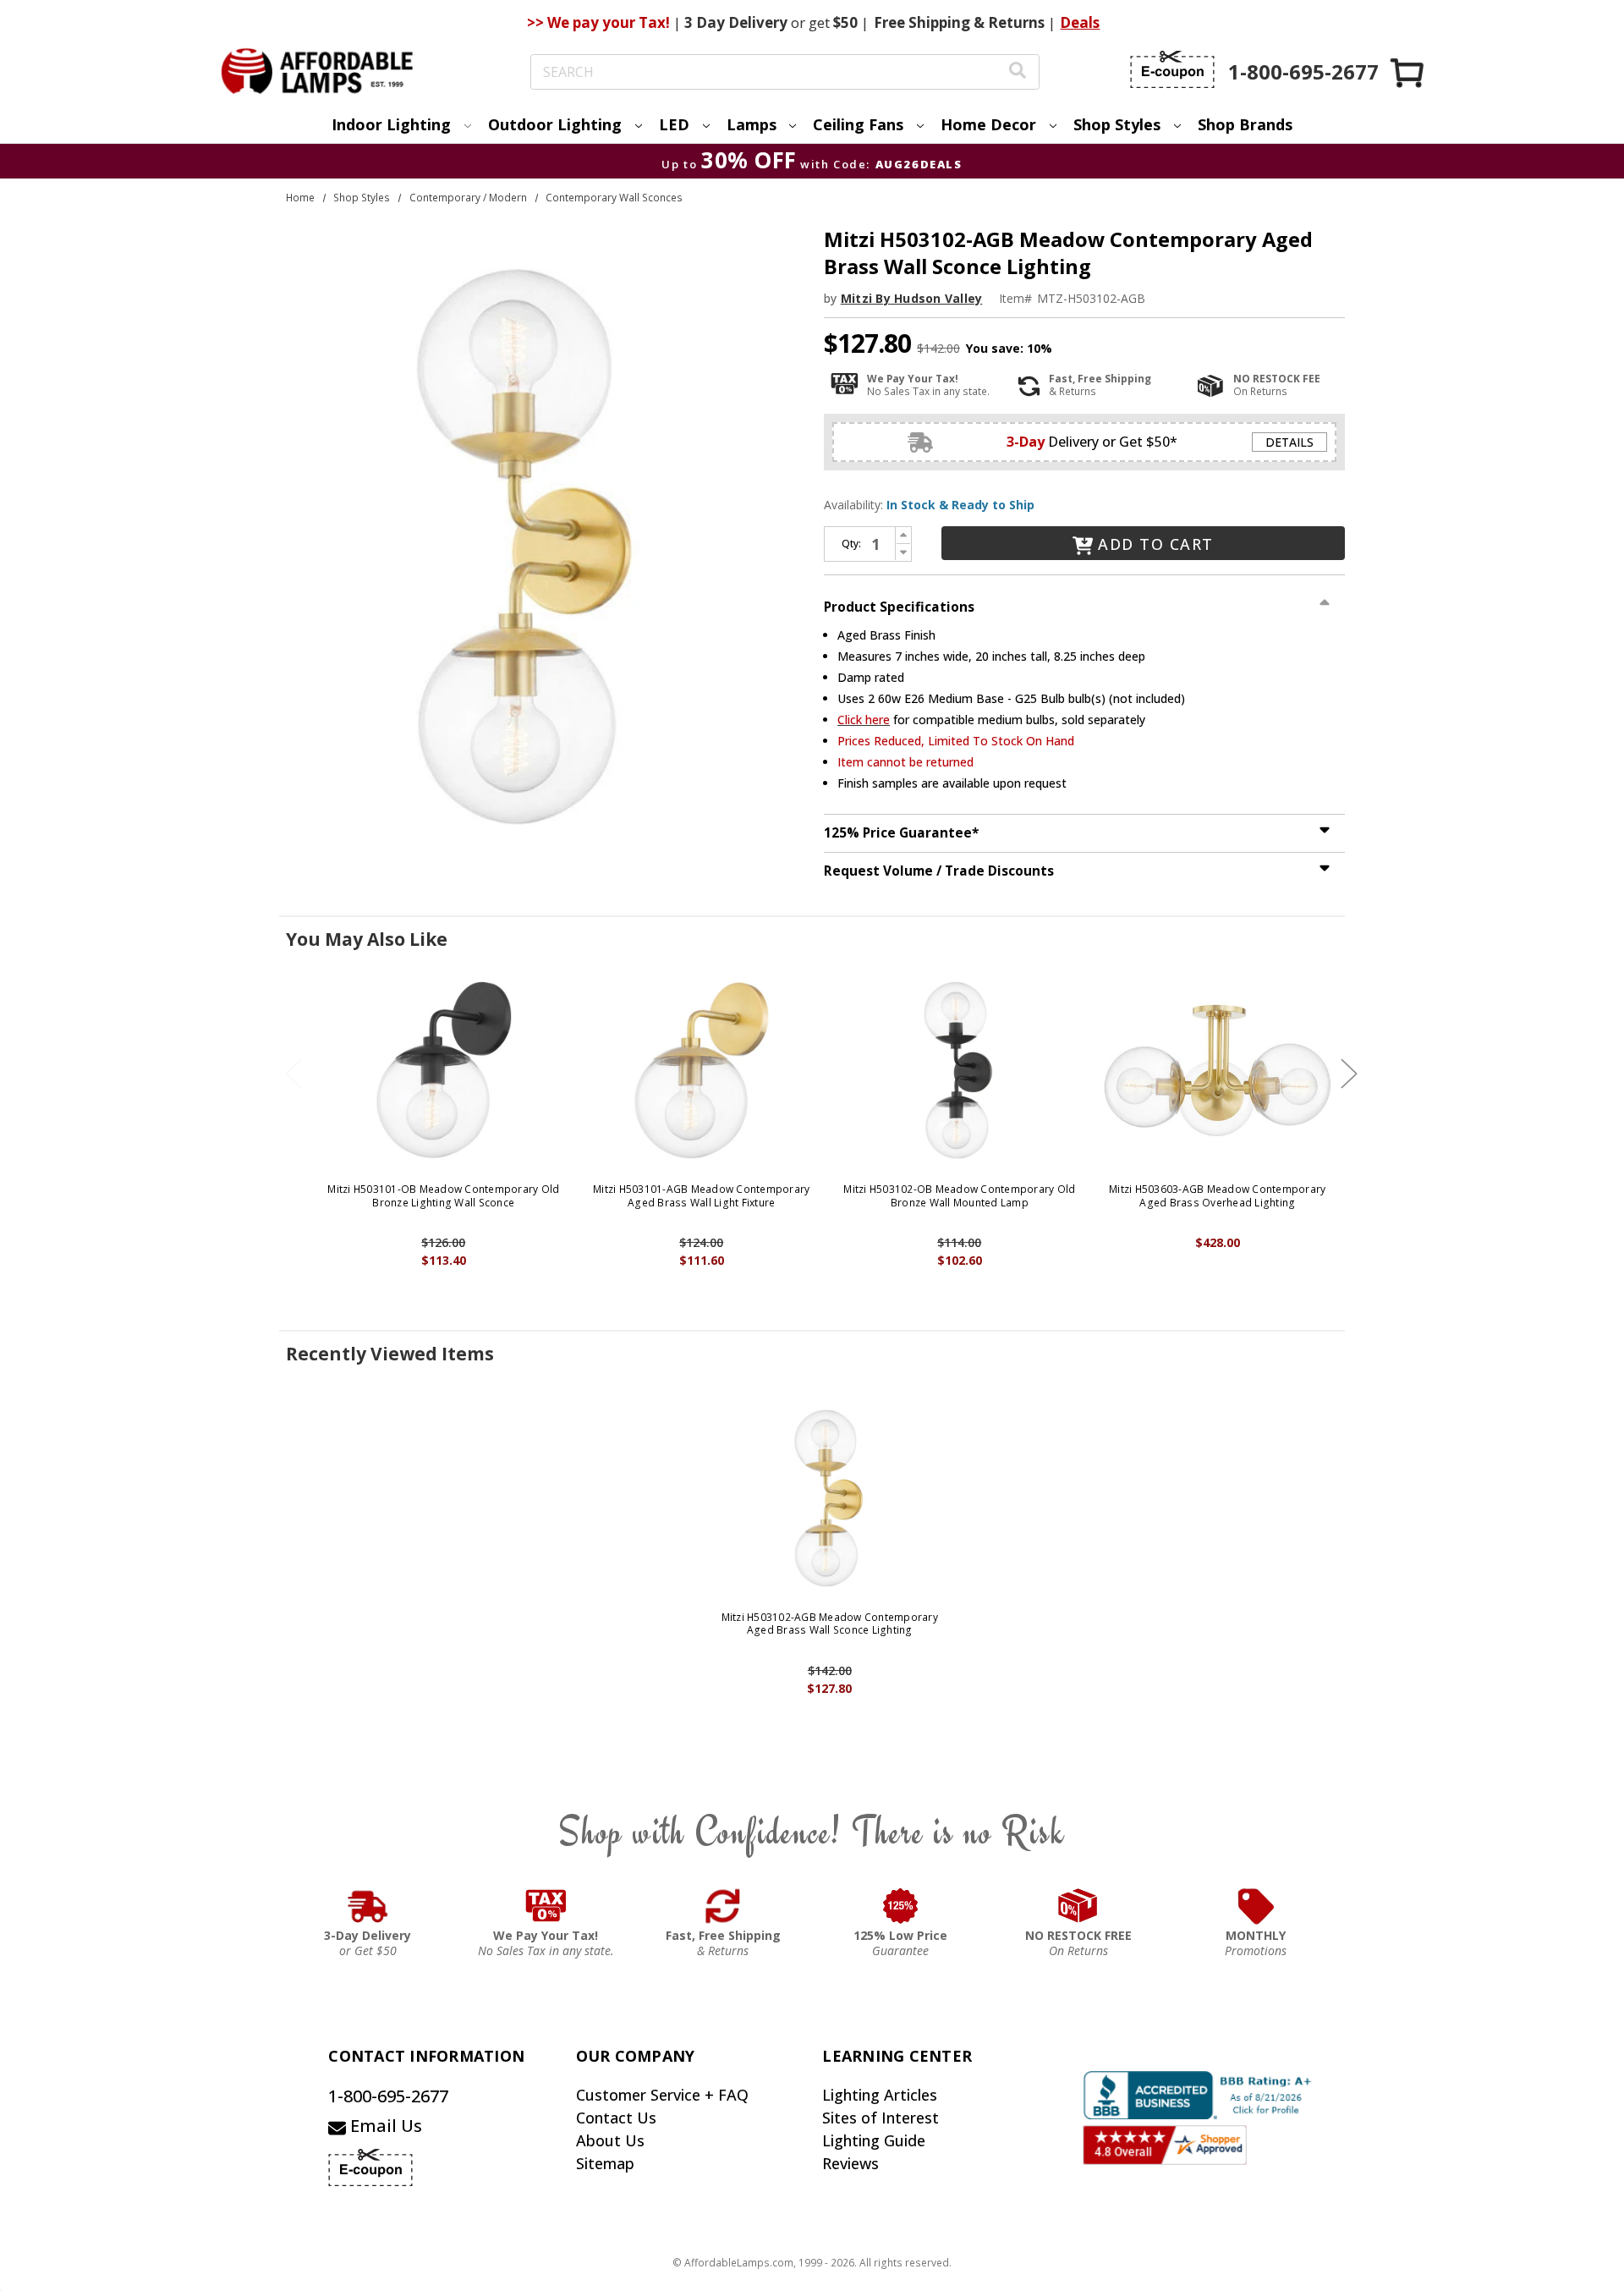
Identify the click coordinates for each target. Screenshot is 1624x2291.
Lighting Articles (880, 2095)
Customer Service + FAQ (662, 2095)
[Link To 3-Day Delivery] (368, 1906)
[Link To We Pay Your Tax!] (546, 1906)
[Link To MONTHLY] (1256, 1906)
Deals (1080, 22)
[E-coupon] (1172, 69)
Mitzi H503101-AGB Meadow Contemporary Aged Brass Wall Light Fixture (701, 1196)
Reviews (850, 2163)
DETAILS (1289, 442)
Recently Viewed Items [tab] (390, 1354)
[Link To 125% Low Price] (901, 1906)
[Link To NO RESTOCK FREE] (1078, 1906)
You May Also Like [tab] (367, 939)
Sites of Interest (881, 2118)
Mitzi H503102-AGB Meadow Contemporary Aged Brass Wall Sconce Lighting (830, 1624)
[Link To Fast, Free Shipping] (723, 1906)
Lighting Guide (874, 2140)
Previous (294, 1074)
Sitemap (605, 2163)
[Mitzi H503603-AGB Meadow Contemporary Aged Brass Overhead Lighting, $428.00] (1218, 1070)
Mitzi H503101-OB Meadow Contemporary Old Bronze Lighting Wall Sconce (443, 1196)
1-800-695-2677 (388, 2096)
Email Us (384, 2126)
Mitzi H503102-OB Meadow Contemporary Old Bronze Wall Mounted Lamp (959, 1196)
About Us (610, 2140)
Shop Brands (1245, 124)
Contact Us (616, 2118)
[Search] (1018, 72)
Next (1349, 1074)
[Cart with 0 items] (1408, 72)
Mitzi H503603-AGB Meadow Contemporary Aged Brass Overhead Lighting (1217, 1196)
